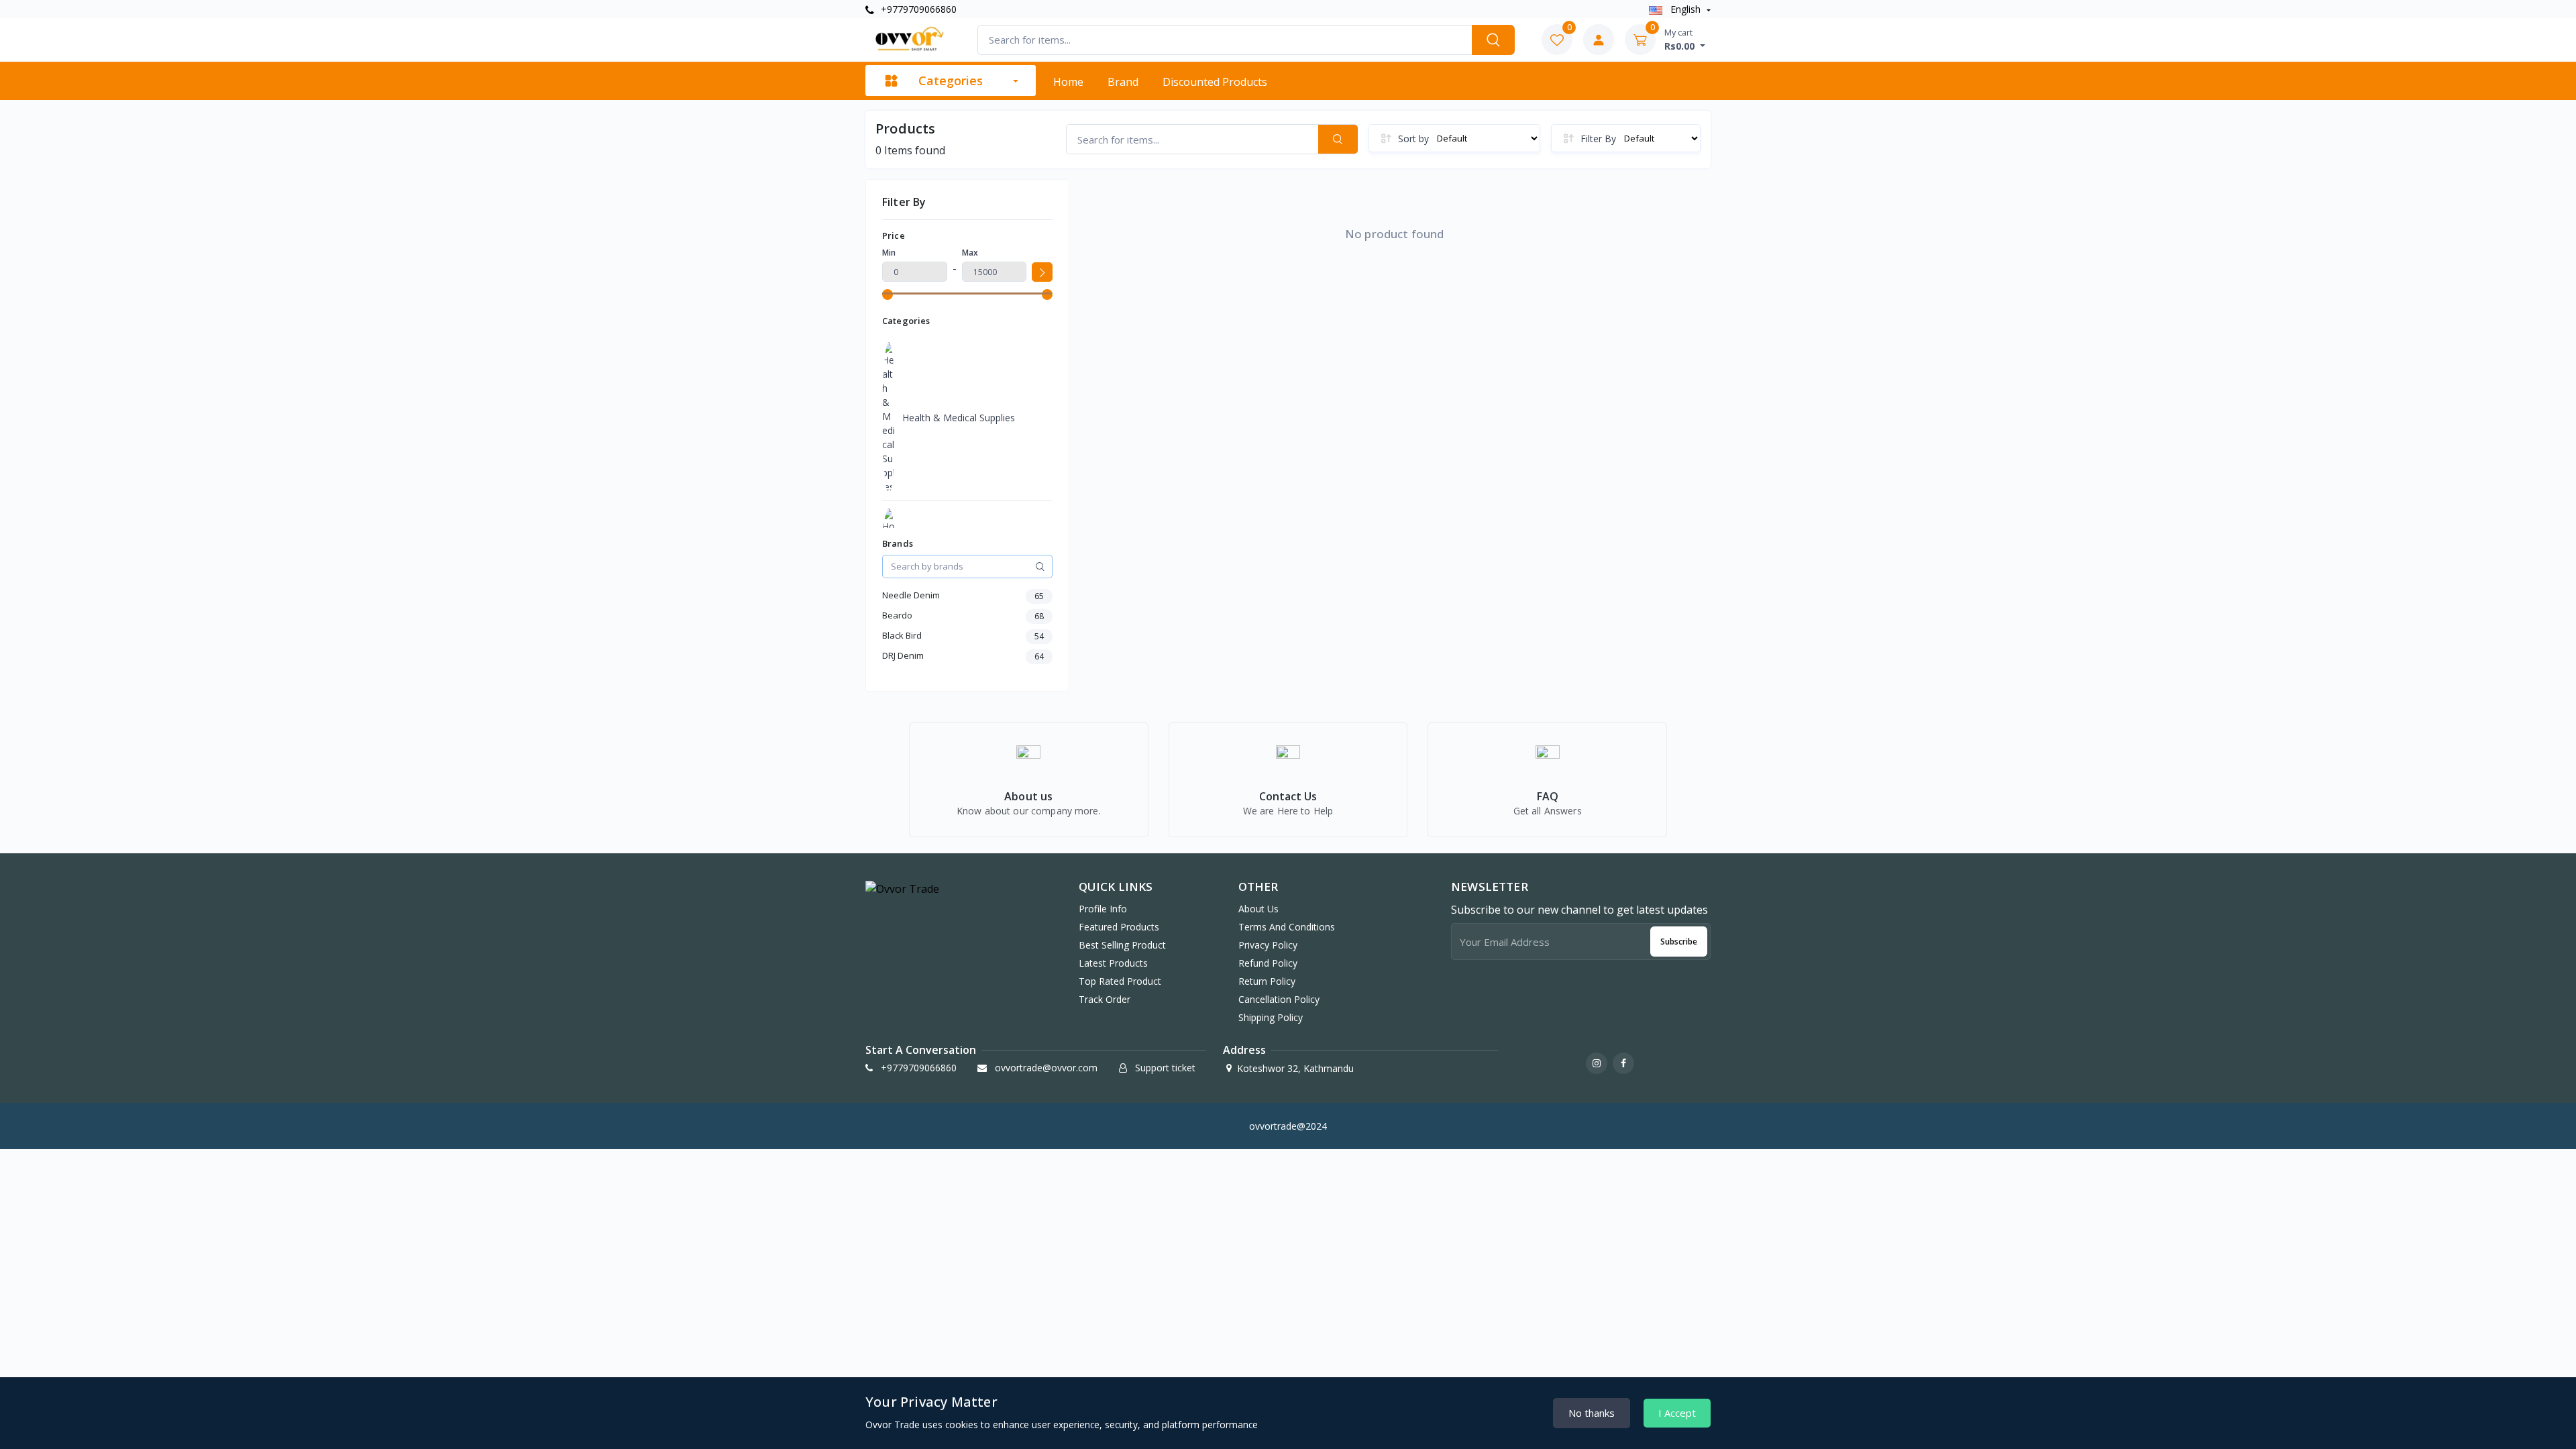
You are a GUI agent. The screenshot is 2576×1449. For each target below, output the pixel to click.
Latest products (1113, 963)
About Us (1258, 909)
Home (1068, 82)
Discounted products (1215, 82)
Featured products (1119, 927)
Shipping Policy (1271, 1017)
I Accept (1677, 1413)
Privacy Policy (1268, 945)
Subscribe (1679, 942)
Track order (1105, 999)
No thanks (1592, 1413)
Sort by (1413, 139)
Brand (1123, 82)
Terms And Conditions (1287, 927)
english (1685, 9)
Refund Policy (1268, 963)
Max (970, 253)
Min (889, 253)
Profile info (1103, 909)
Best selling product (1122, 945)
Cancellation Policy (1279, 999)
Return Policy (1267, 981)
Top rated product (1120, 981)
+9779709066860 (917, 9)
